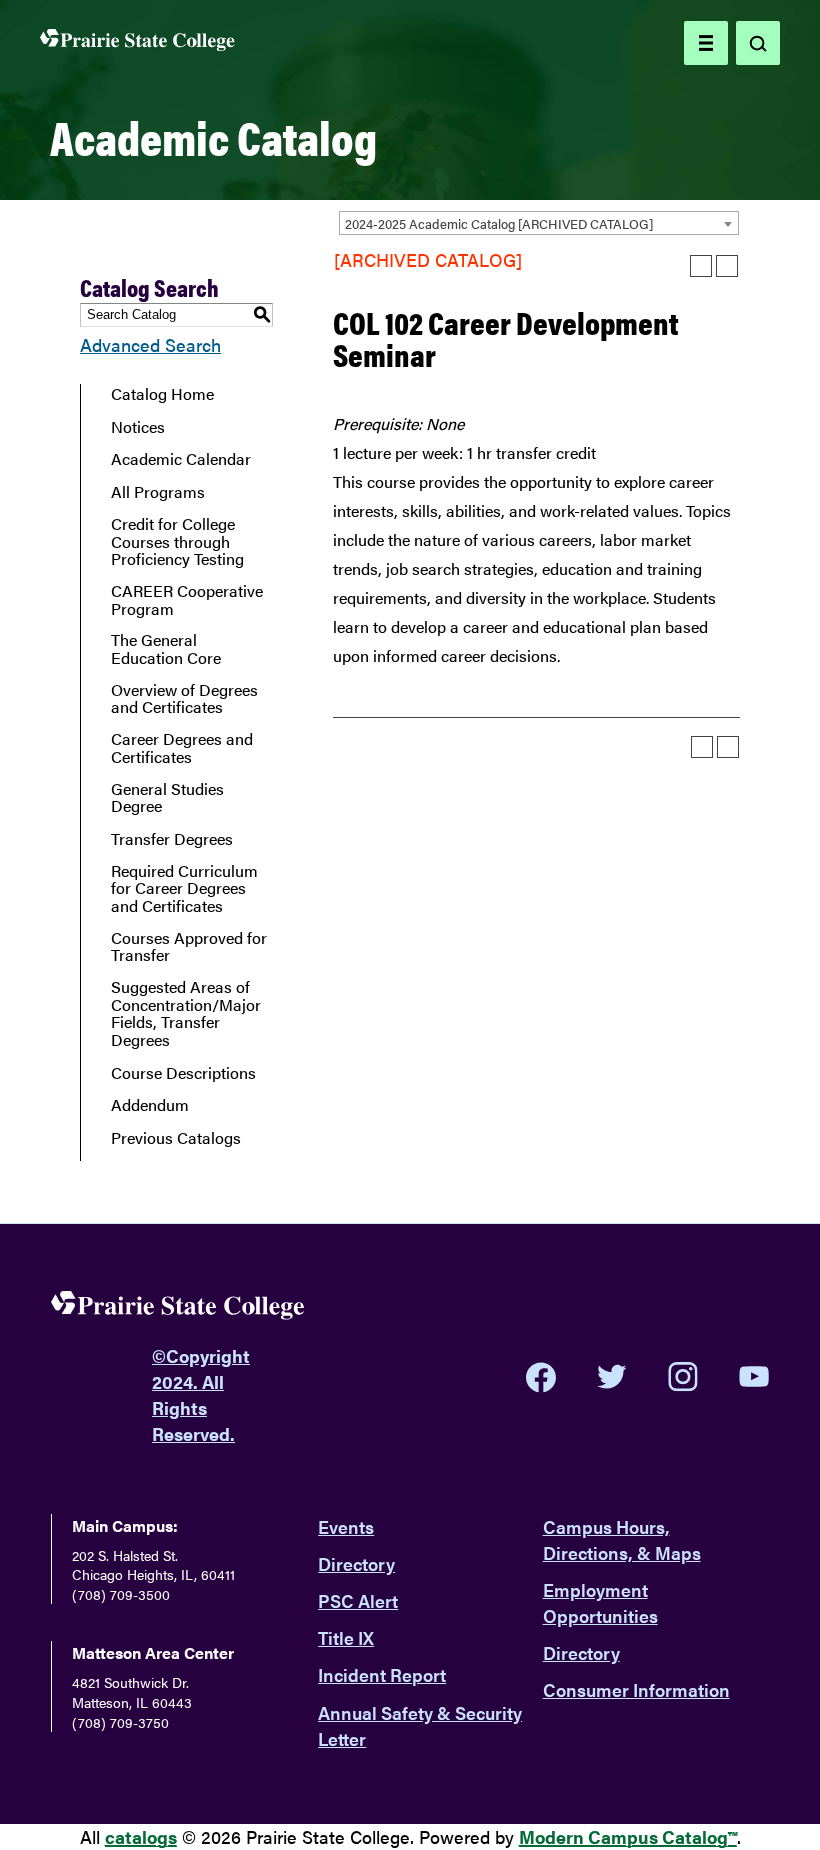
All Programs (158, 492)
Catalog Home (162, 394)
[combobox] (539, 223)
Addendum (150, 1105)
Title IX (346, 1637)
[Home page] (137, 43)
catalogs (141, 1836)
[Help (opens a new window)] (727, 266)
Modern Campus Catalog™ (628, 1836)
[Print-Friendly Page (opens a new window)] (701, 266)
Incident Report (382, 1674)
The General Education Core (166, 648)
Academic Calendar (181, 459)
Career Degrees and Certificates (182, 747)
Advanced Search (150, 344)
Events (346, 1526)
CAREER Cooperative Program (187, 599)
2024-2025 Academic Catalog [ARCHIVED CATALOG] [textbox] (499, 223)
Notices (138, 427)
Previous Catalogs (176, 1138)
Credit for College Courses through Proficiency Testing (177, 541)
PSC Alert (358, 1600)
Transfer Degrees (172, 839)
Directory (356, 1563)
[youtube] (754, 1376)
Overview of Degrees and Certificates (184, 698)
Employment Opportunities (600, 1602)
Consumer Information (636, 1689)
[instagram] (683, 1377)
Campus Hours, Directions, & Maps (622, 1539)
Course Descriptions (183, 1073)
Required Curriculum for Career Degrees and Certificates (184, 888)
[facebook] (541, 1377)
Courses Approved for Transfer (189, 946)
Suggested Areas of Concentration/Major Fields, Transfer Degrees (186, 1013)
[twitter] (612, 1377)
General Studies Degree (167, 797)
